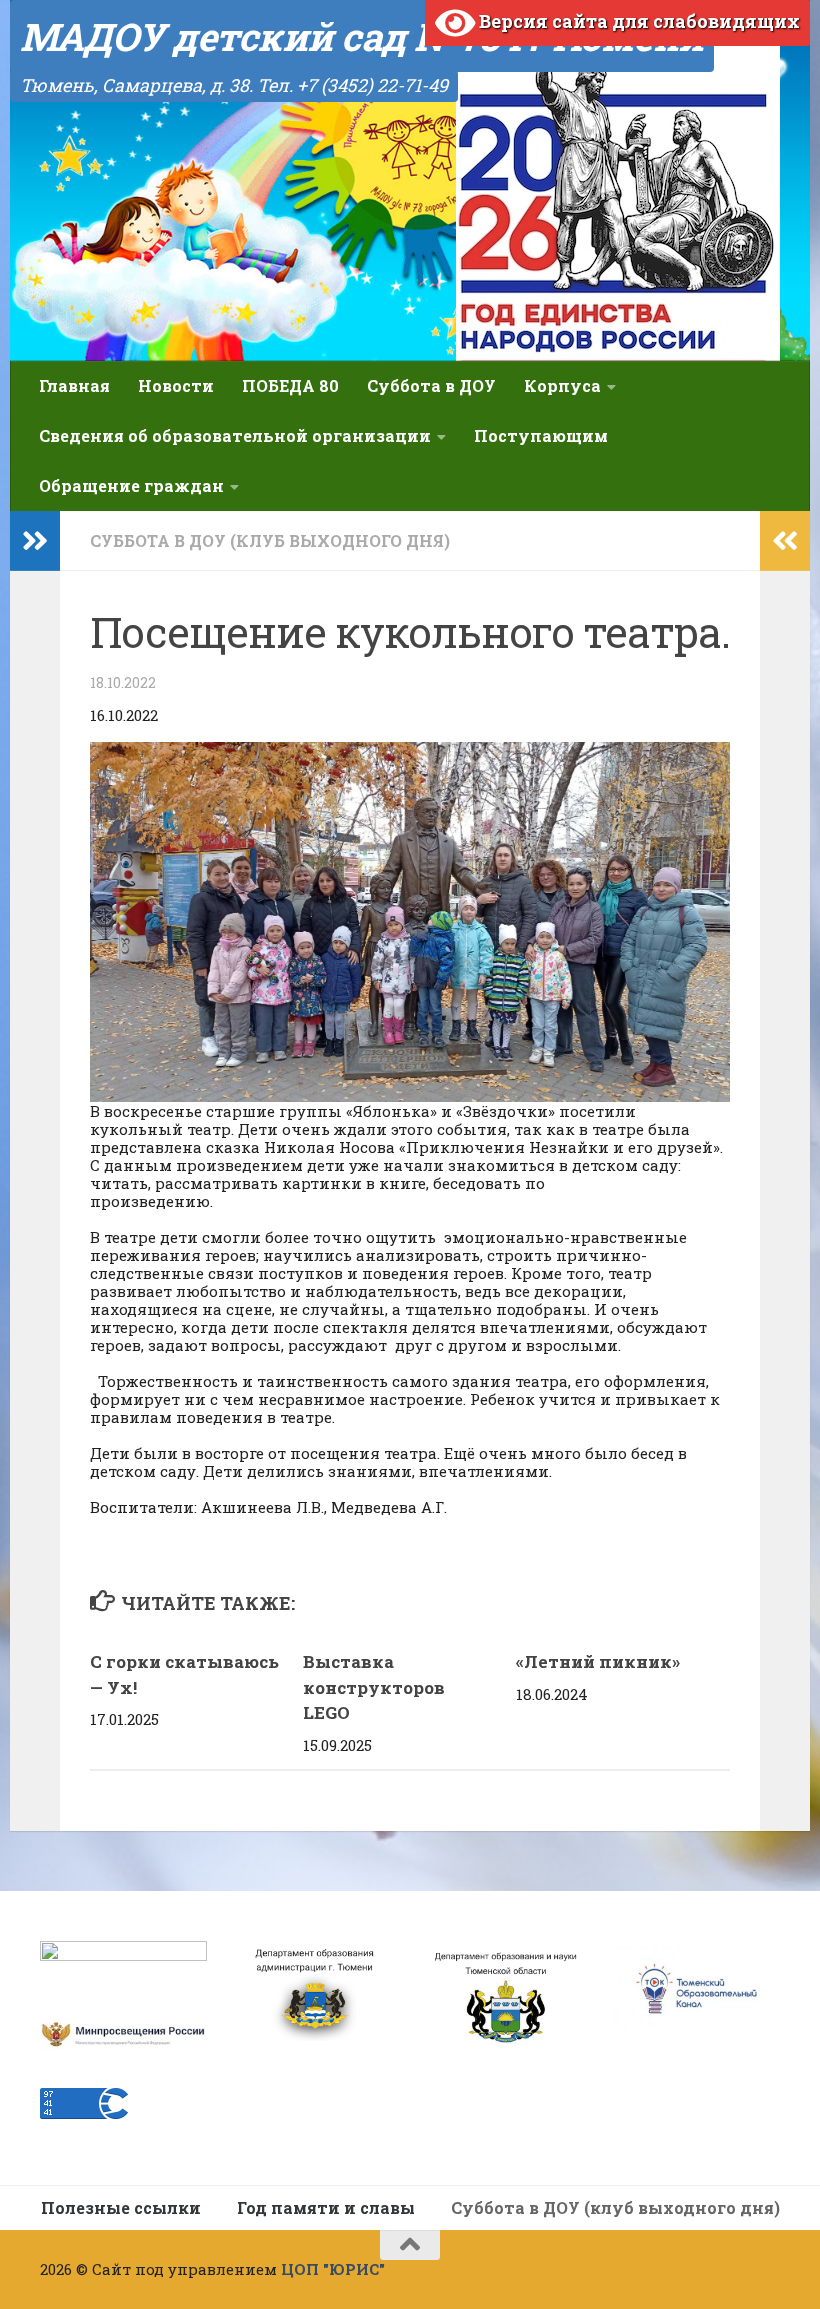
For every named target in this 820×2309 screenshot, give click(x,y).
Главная (74, 385)
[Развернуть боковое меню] (35, 541)
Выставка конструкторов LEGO (374, 1687)
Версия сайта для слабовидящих (637, 21)
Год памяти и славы (326, 2207)
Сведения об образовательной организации (235, 435)
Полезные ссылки (121, 2207)
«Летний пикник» (598, 1661)
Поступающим (541, 435)
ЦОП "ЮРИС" (333, 2269)
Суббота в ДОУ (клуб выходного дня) (270, 540)
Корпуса (562, 385)
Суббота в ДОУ (431, 385)
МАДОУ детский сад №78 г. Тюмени (362, 36)
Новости (176, 385)
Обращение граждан (131, 485)
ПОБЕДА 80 (290, 385)
